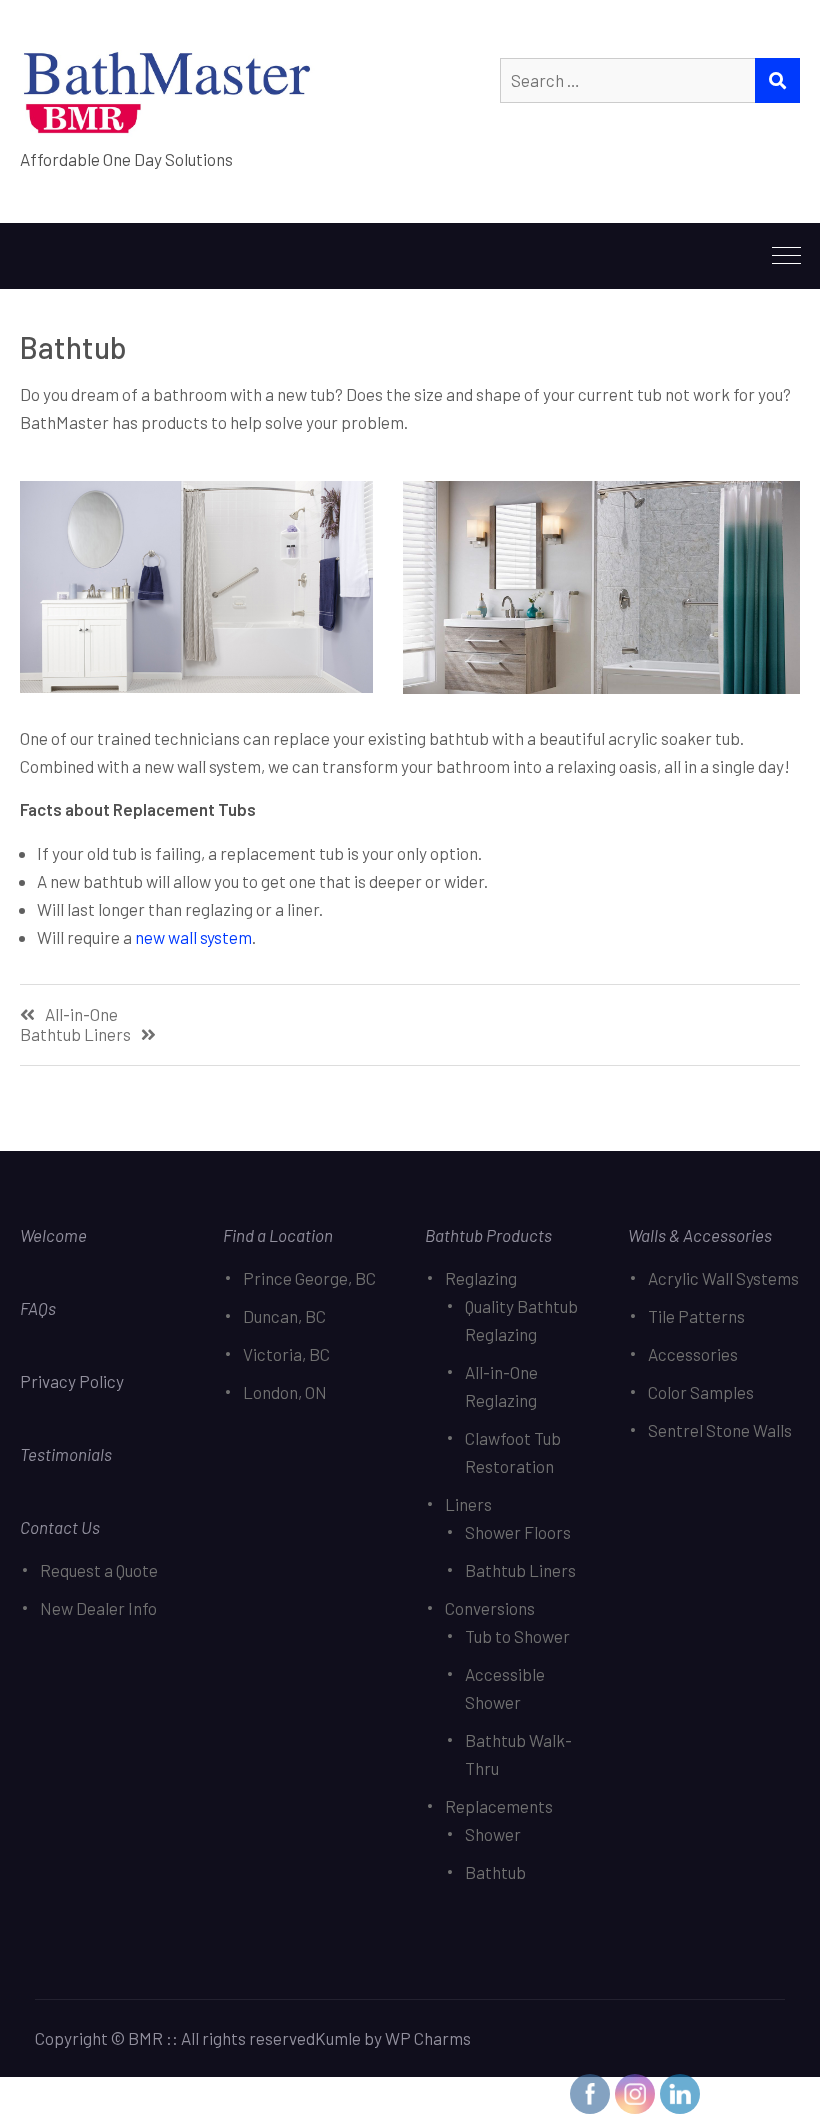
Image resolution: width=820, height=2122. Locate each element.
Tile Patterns (696, 1316)
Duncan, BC (284, 1316)
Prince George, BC (309, 1278)
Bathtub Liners (75, 1034)
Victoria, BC (286, 1354)
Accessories (693, 1354)
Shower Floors (518, 1532)
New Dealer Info (98, 1608)
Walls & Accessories (700, 1235)
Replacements (499, 1806)
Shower (493, 1834)
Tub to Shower (517, 1636)
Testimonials (66, 1454)
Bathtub (495, 1872)
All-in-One (81, 1014)
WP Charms (428, 2038)
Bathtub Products (488, 1235)
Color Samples (701, 1392)
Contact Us (60, 1527)
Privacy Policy (73, 1381)
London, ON (285, 1392)
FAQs (38, 1308)
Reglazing (481, 1278)
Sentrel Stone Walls (720, 1430)
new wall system (193, 937)
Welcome (53, 1235)
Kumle (338, 2038)
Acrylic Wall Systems (723, 1278)
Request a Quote (99, 1570)
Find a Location (278, 1235)
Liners (468, 1504)
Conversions (490, 1608)
